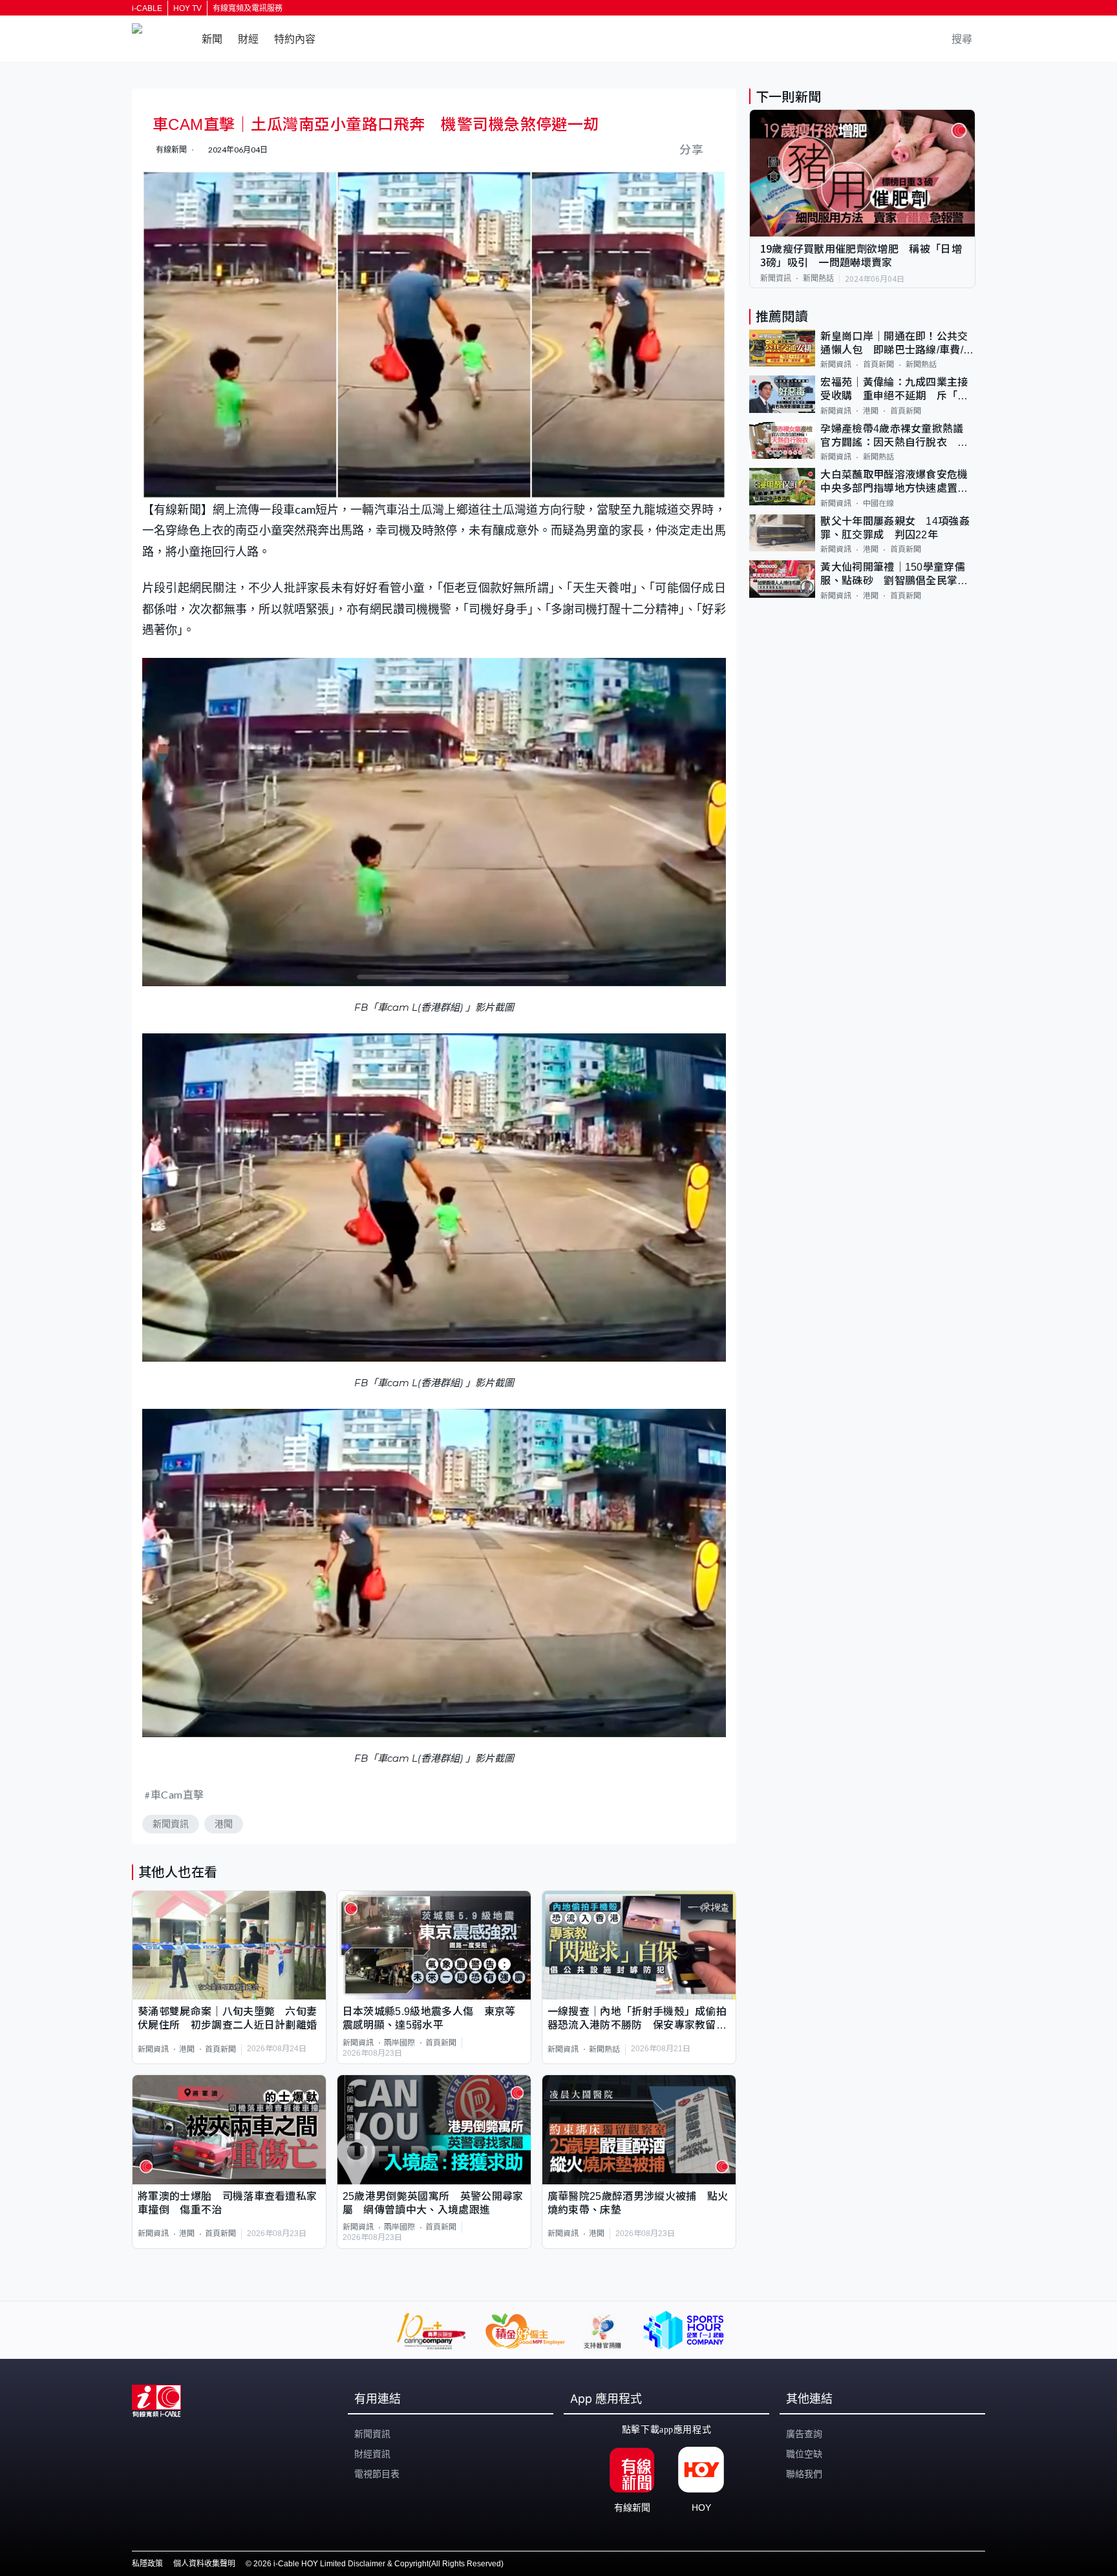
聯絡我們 (804, 2474)
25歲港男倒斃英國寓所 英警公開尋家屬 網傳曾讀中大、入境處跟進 (433, 2203)
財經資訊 (372, 2454)
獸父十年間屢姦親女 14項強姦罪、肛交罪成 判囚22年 (895, 528)
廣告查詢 (804, 2434)
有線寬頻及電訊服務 (248, 8)
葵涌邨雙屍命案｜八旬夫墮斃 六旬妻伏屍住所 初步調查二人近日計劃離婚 (227, 2018)
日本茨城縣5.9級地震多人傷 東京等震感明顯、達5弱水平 (429, 2018)
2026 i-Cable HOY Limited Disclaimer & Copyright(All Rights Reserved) (378, 2564)
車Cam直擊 (177, 1794)
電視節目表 (377, 2474)
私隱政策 (147, 2564)
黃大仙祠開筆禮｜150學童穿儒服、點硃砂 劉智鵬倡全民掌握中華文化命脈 (894, 575)
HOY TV (187, 8)
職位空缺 (804, 2454)
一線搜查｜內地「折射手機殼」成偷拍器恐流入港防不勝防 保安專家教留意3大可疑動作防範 (637, 2019)
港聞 (224, 1824)
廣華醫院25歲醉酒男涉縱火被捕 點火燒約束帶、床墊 (638, 2203)
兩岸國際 (399, 2043)
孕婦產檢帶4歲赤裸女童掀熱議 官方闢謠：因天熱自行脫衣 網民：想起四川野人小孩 (897, 437)
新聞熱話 (604, 2049)
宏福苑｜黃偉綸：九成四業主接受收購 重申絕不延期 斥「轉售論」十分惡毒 (894, 390)
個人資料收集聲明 (204, 2564)
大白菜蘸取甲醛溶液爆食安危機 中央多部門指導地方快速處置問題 (898, 482)
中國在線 (878, 503)
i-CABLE (147, 8)
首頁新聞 (220, 2049)
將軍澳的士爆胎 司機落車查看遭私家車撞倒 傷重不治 (227, 2203)
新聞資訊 (171, 1824)
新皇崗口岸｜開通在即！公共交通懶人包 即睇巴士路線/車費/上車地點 (897, 344)
